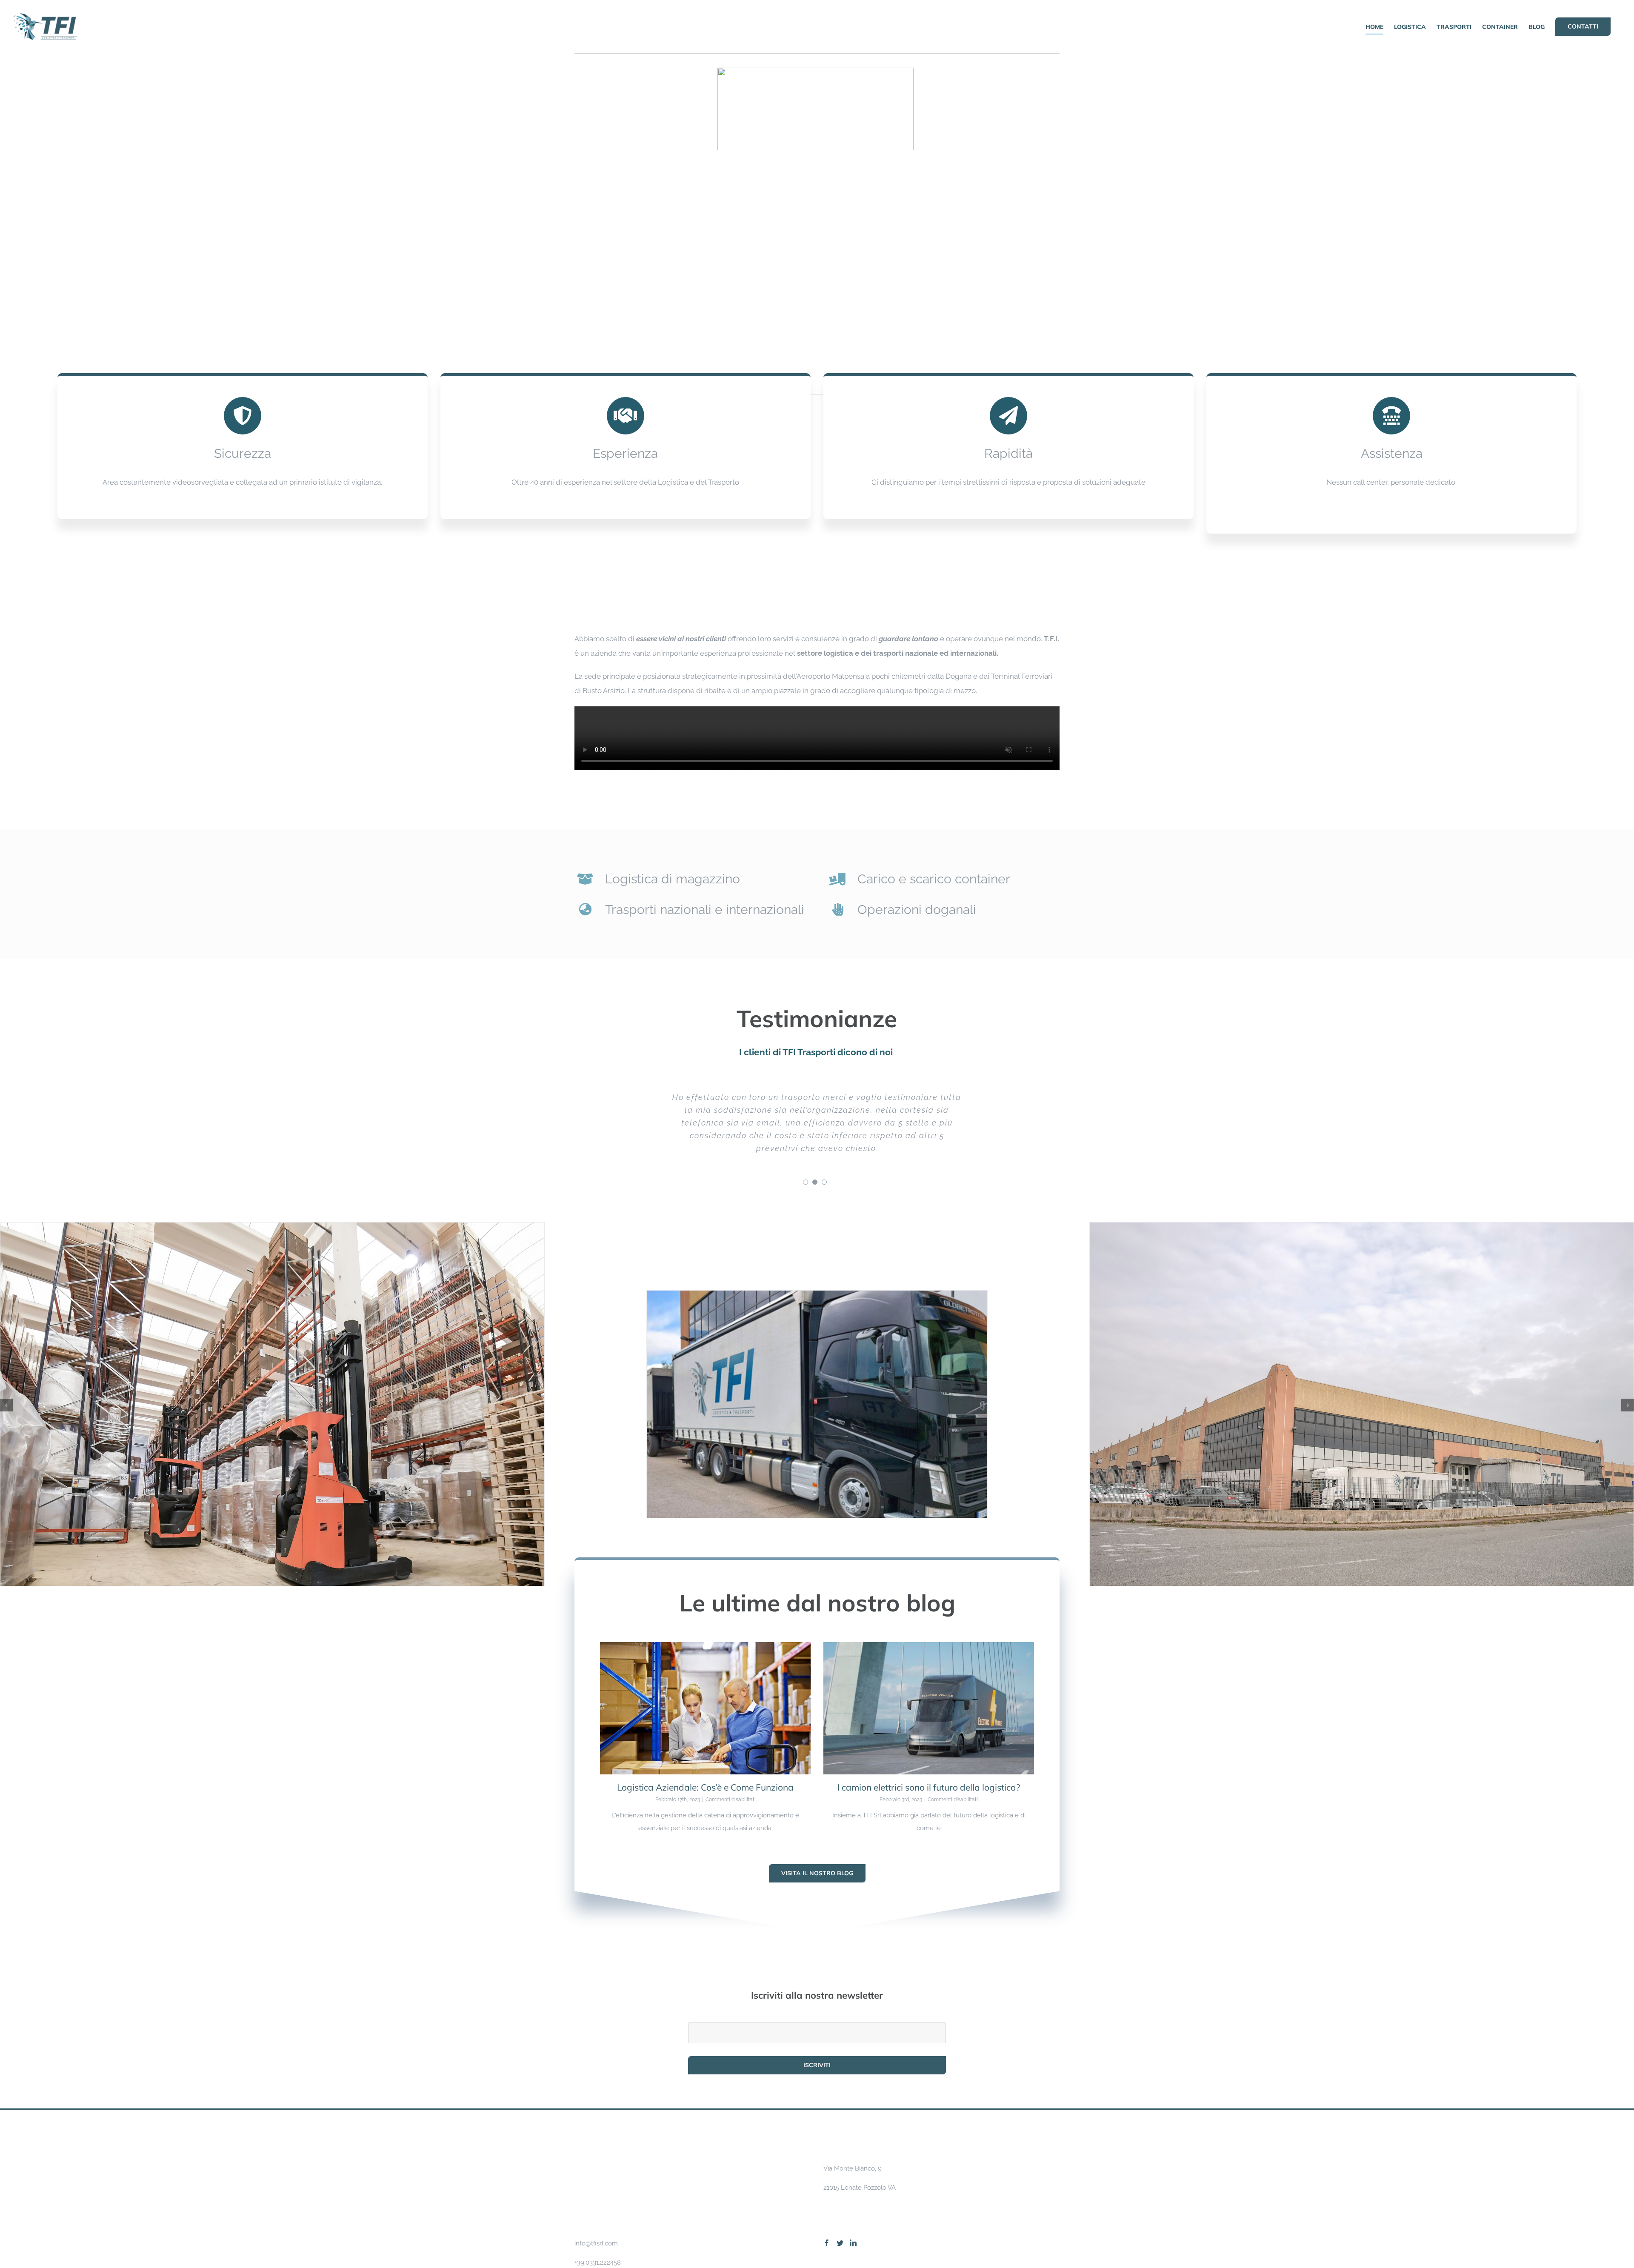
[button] (6, 1354)
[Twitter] (840, 2192)
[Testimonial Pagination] (806, 1131)
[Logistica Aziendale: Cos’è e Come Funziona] (705, 1657)
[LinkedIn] (853, 2192)
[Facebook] (827, 2192)
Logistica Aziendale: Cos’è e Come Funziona (705, 1736)
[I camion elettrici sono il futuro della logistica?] (929, 1657)
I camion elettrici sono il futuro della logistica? (929, 1736)
